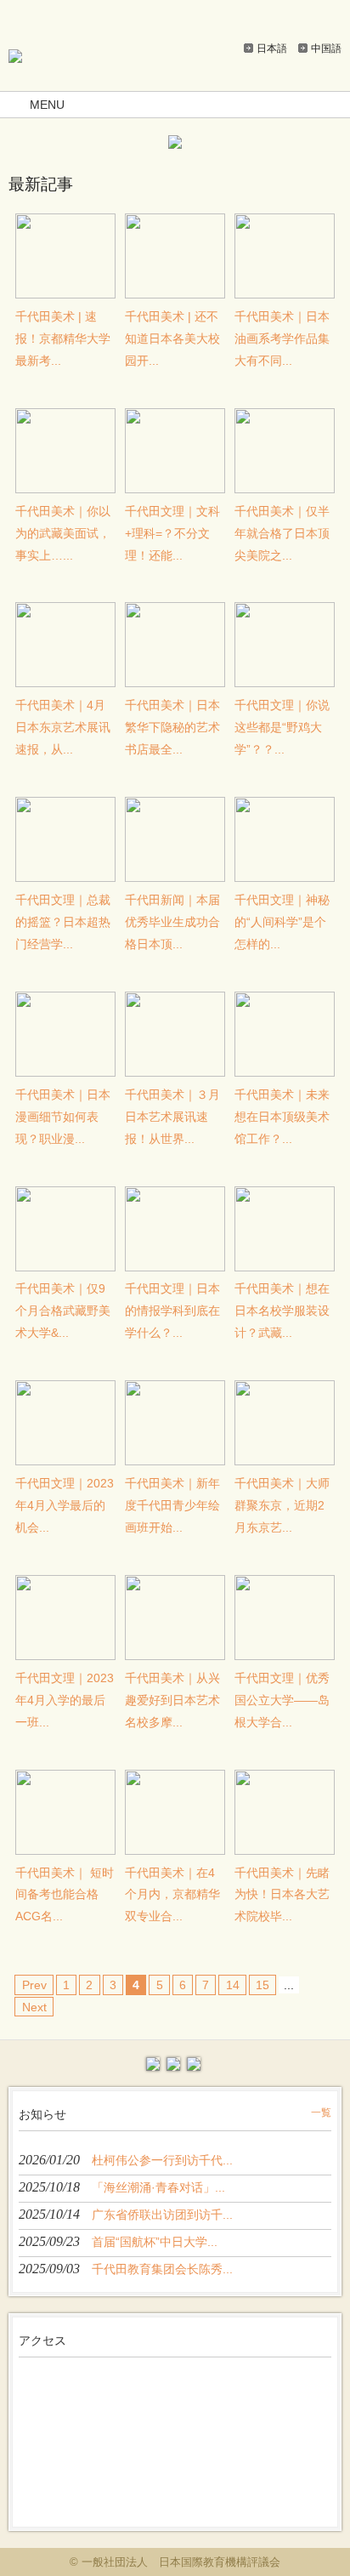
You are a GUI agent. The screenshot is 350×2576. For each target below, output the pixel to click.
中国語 (326, 48)
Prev (34, 1985)
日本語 (272, 48)
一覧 (321, 2113)
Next (34, 2007)
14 (233, 1985)
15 (262, 1985)
